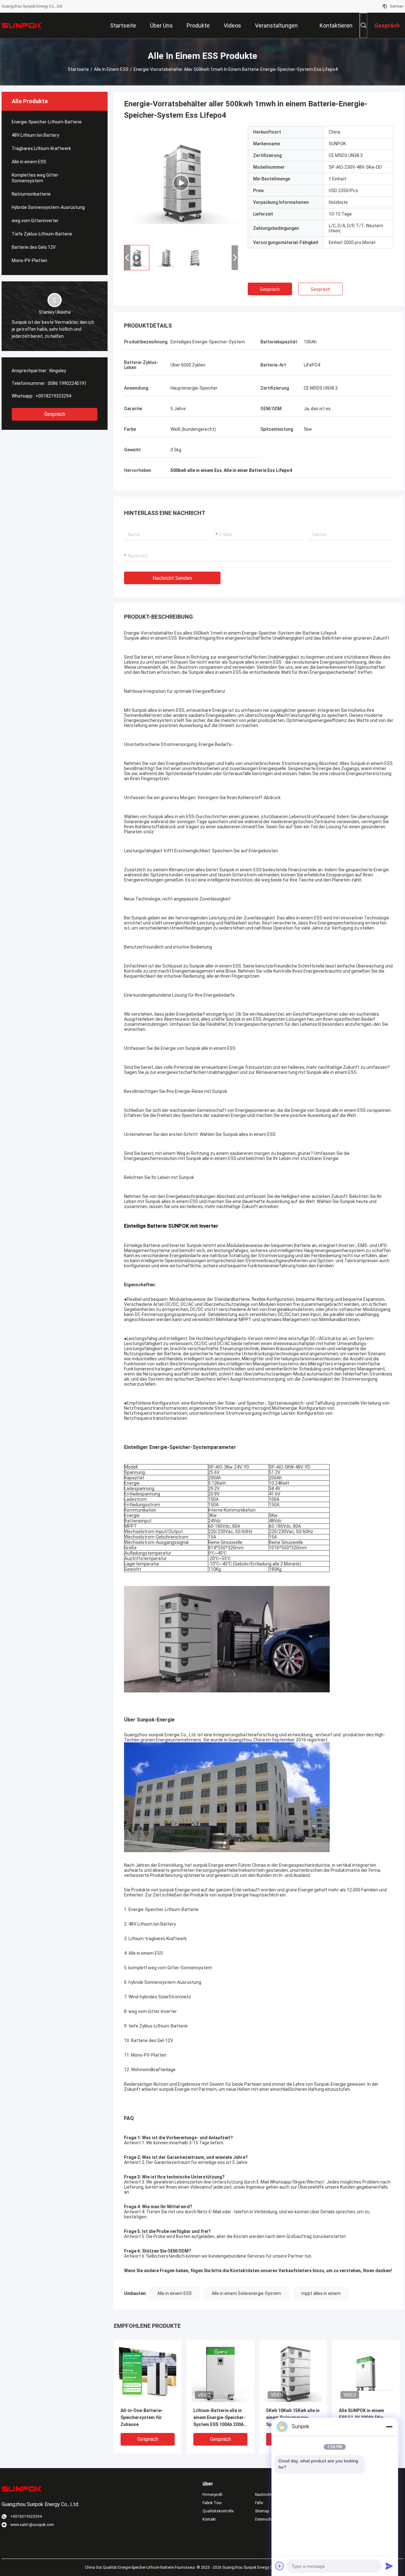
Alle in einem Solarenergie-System (246, 2293)
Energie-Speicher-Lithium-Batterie (47, 122)
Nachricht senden (172, 578)
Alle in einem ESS (111, 69)
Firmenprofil (212, 2495)
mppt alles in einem (321, 2293)
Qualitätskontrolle (218, 2511)
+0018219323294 (53, 396)
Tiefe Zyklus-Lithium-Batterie (42, 234)
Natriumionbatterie (31, 194)
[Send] (389, 2566)
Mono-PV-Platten (29, 260)
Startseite (78, 69)
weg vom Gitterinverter (35, 221)
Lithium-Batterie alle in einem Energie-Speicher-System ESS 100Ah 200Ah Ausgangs (220, 2418)
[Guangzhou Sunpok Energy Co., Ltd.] (22, 25)
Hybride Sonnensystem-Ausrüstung (48, 207)
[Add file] (280, 2566)
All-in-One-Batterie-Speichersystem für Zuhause (142, 2417)
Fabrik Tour (212, 2503)
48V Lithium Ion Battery (35, 135)
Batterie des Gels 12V (34, 247)
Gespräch (55, 414)
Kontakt (209, 2519)
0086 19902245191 (67, 383)
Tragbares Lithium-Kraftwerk (41, 148)
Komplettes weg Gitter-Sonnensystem (36, 178)
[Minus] (389, 2427)
